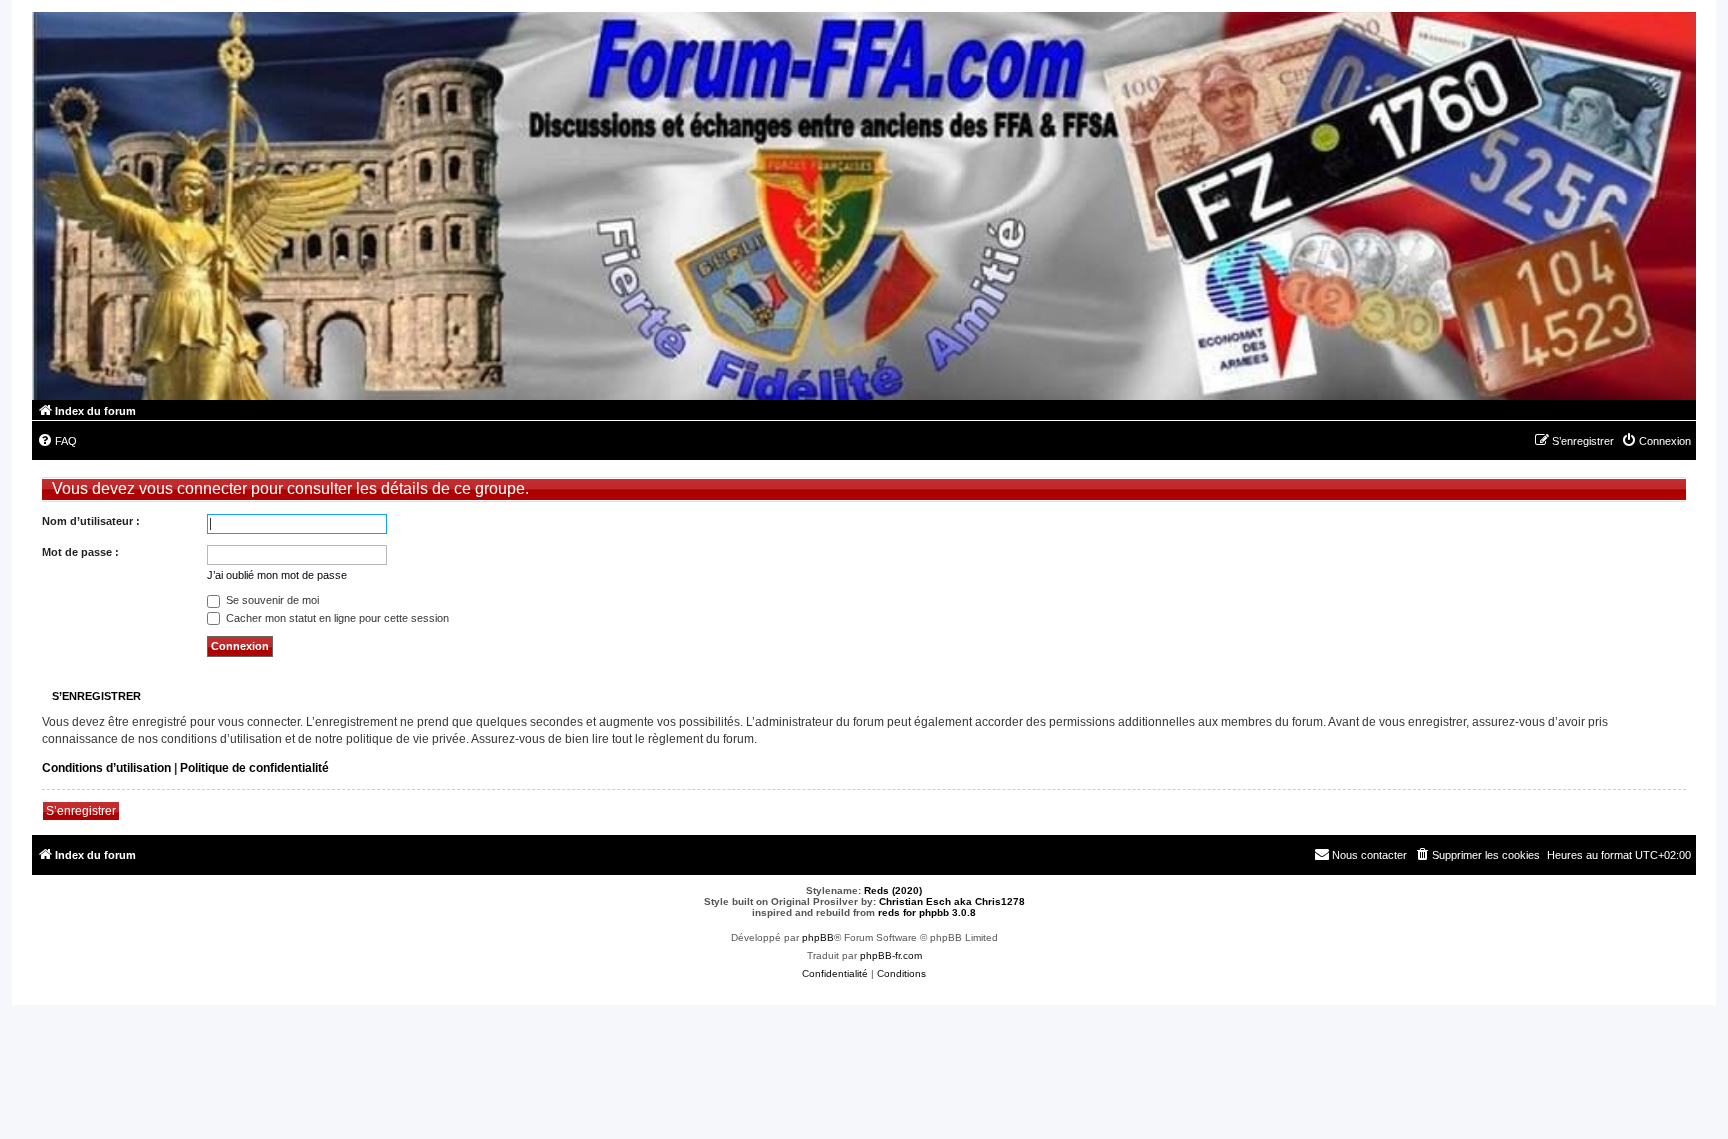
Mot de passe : (80, 552)
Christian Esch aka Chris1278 (952, 901)
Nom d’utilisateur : (91, 521)
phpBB (818, 937)
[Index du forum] (864, 206)
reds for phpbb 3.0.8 (927, 912)
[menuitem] (57, 441)
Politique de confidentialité (254, 768)
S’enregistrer (81, 811)
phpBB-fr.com (891, 955)
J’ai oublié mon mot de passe (277, 575)
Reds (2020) (893, 890)
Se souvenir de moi (271, 600)
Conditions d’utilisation (106, 768)
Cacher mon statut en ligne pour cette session (336, 618)
